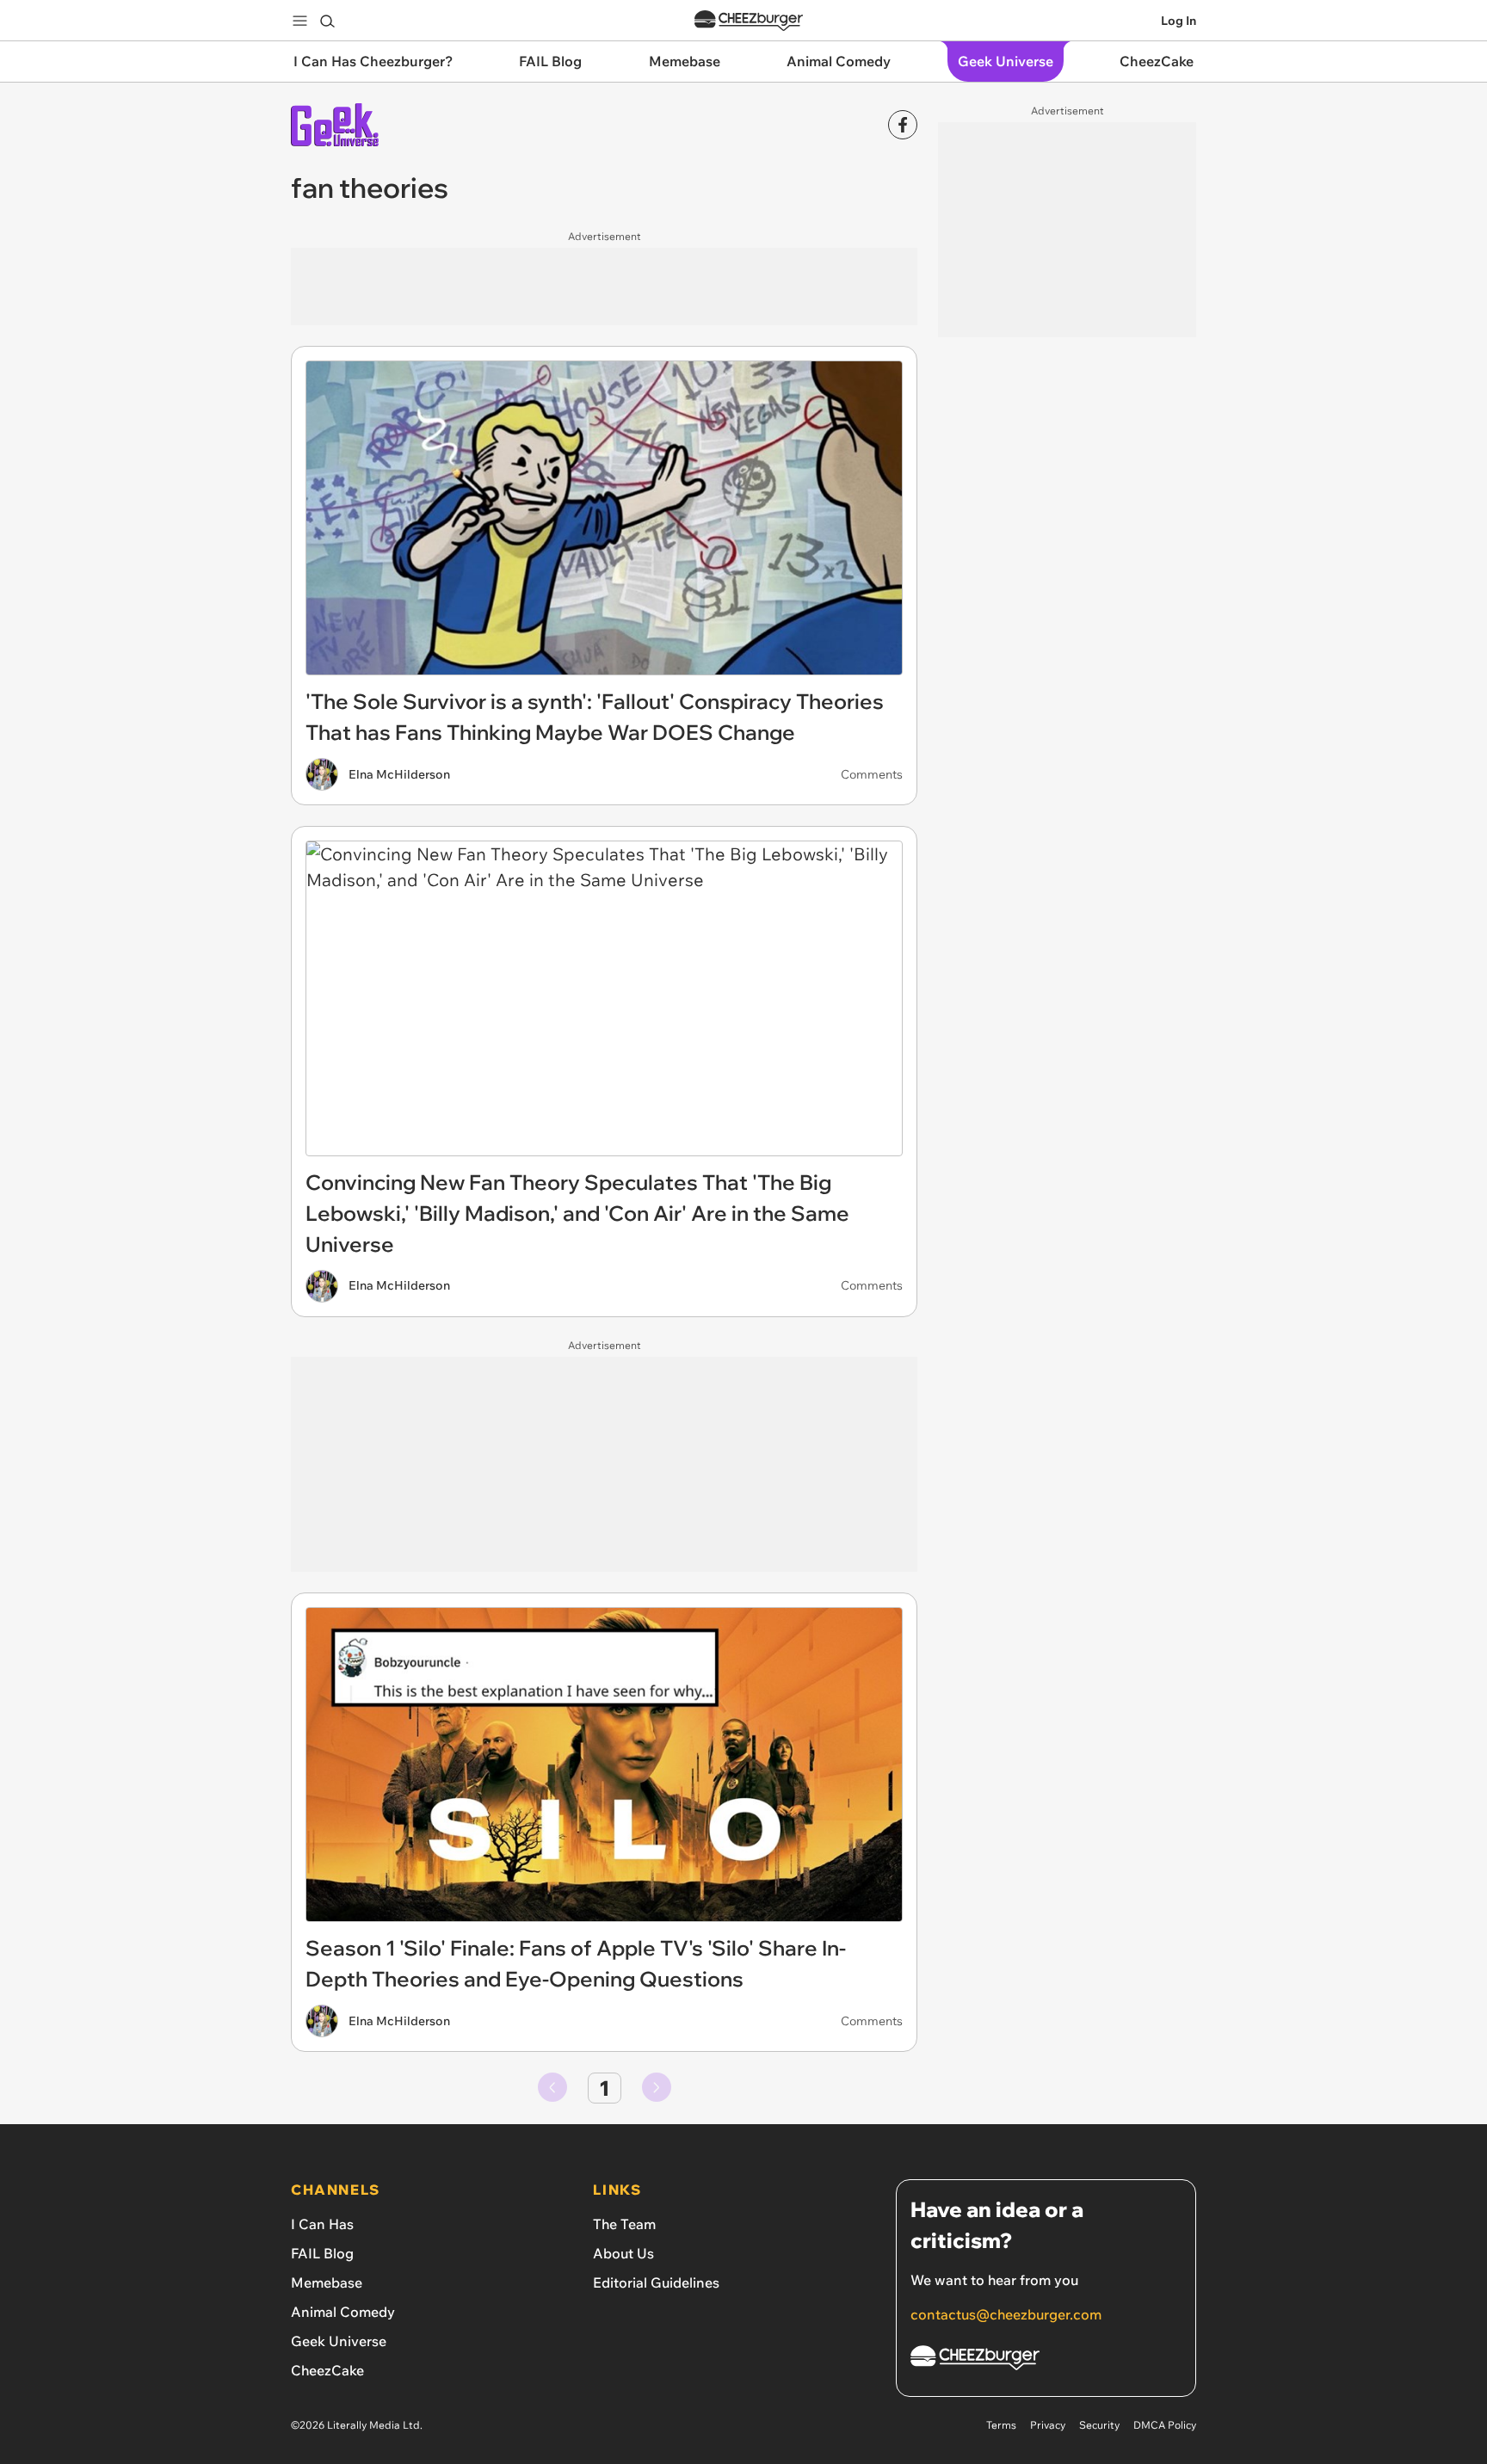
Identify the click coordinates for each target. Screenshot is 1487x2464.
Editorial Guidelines (656, 2282)
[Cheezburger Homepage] (749, 21)
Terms (1001, 2425)
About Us (623, 2253)
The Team (624, 2224)
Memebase (327, 2282)
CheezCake (327, 2370)
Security (1099, 2425)
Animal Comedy (343, 2312)
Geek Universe (339, 2341)
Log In (1178, 21)
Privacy (1048, 2425)
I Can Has (322, 2224)
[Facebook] (903, 125)
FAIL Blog (322, 2253)
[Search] (327, 21)
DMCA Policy (1165, 2425)
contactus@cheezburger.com (1006, 2314)
